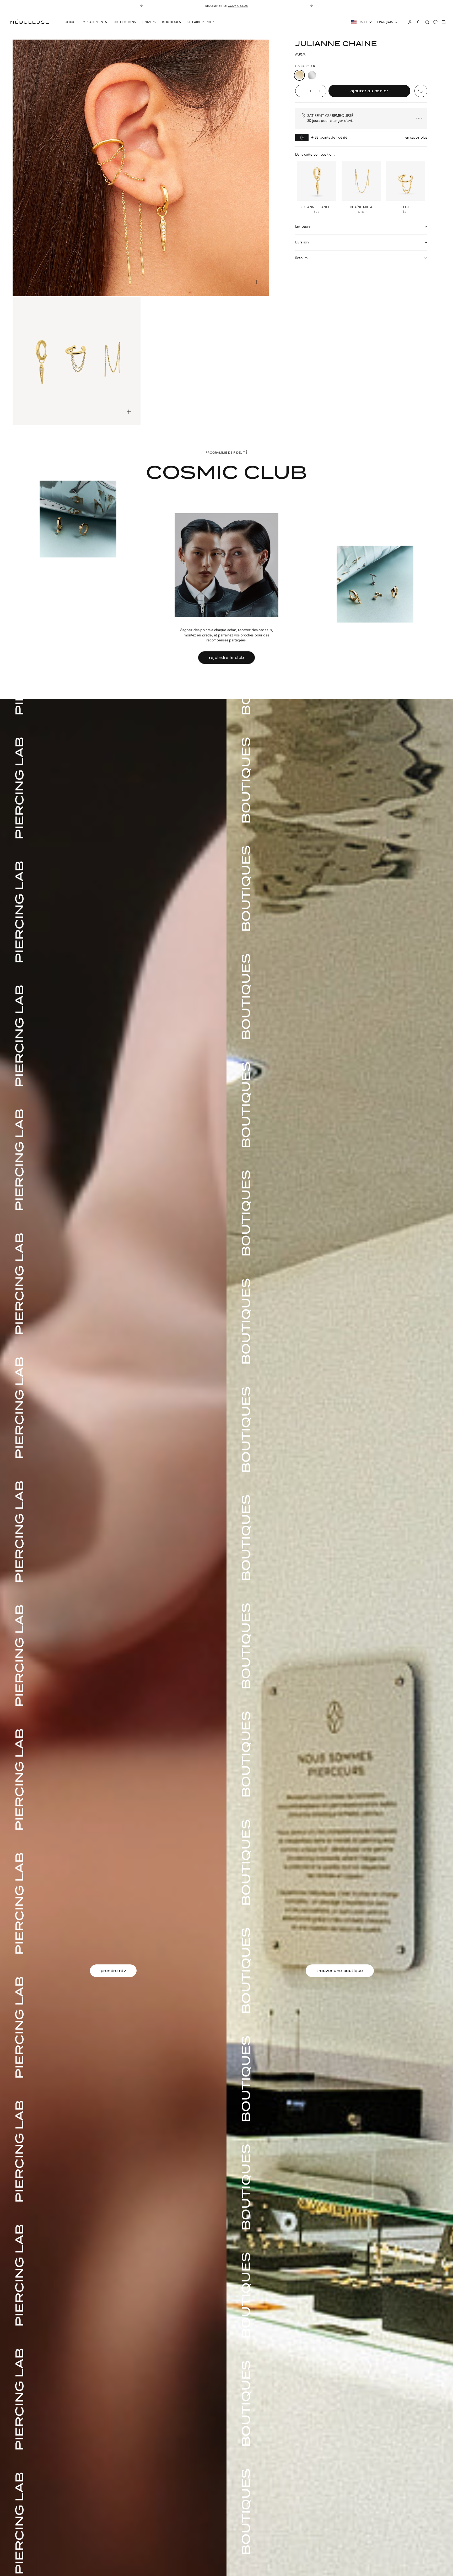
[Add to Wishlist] (421, 91)
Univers (149, 22)
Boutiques (171, 22)
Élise (406, 207)
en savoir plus (416, 137)
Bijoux (68, 22)
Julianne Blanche (317, 207)
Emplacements (94, 22)
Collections (125, 22)
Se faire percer (201, 22)
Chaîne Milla (361, 207)
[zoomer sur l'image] (257, 282)
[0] (435, 22)
